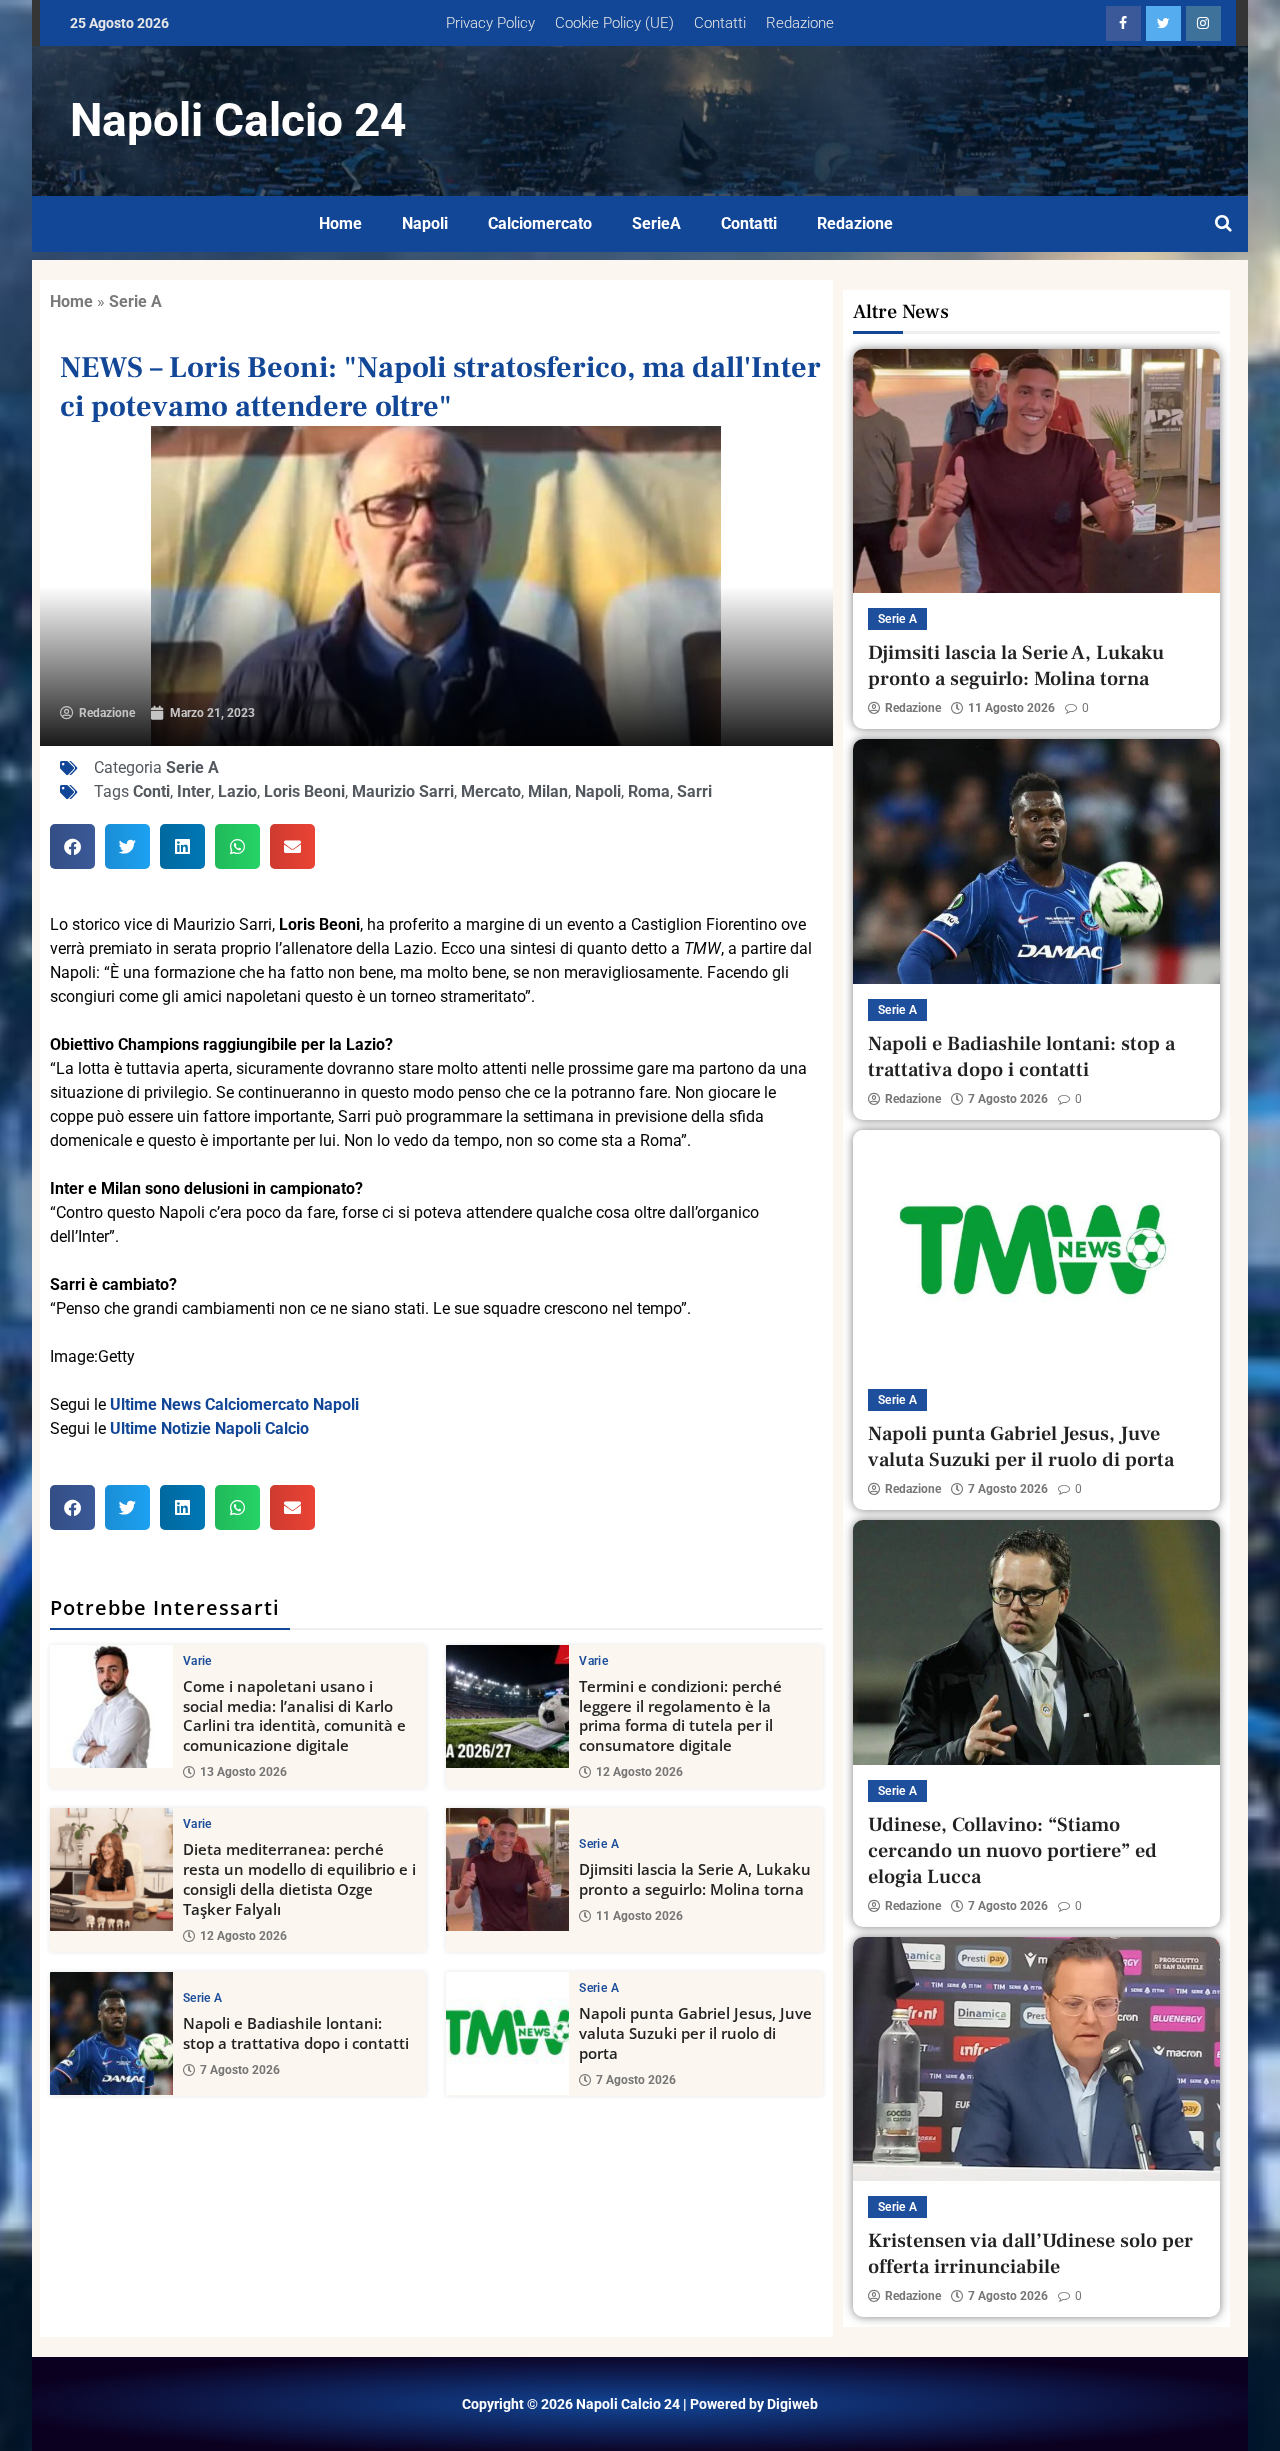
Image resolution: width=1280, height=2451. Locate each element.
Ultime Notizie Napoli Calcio (209, 1428)
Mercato (491, 791)
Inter (194, 791)
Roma (649, 791)
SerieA (656, 223)
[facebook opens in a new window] (1123, 23)
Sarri (694, 791)
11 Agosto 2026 (639, 1916)
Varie (197, 1661)
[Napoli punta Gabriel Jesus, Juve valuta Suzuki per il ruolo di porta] (507, 2033)
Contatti (720, 23)
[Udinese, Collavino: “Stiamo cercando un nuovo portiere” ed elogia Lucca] (1036, 1642)
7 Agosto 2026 (240, 2070)
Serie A (135, 301)
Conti (151, 791)
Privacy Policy (490, 23)
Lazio (237, 791)
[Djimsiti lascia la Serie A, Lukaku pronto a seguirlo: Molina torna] (507, 1869)
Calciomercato (540, 223)
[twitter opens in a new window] (1163, 23)
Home (340, 223)
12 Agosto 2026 (639, 1772)
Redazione (800, 23)
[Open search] (1223, 224)
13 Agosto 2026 (243, 1772)
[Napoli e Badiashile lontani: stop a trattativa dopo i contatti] (111, 2033)
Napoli (425, 223)
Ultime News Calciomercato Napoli (234, 1404)
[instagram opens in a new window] (1203, 23)
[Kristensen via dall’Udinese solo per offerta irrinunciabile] (1036, 2059)
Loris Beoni (304, 791)
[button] (72, 846)
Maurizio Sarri (403, 791)
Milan (548, 791)
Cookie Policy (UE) (614, 23)
